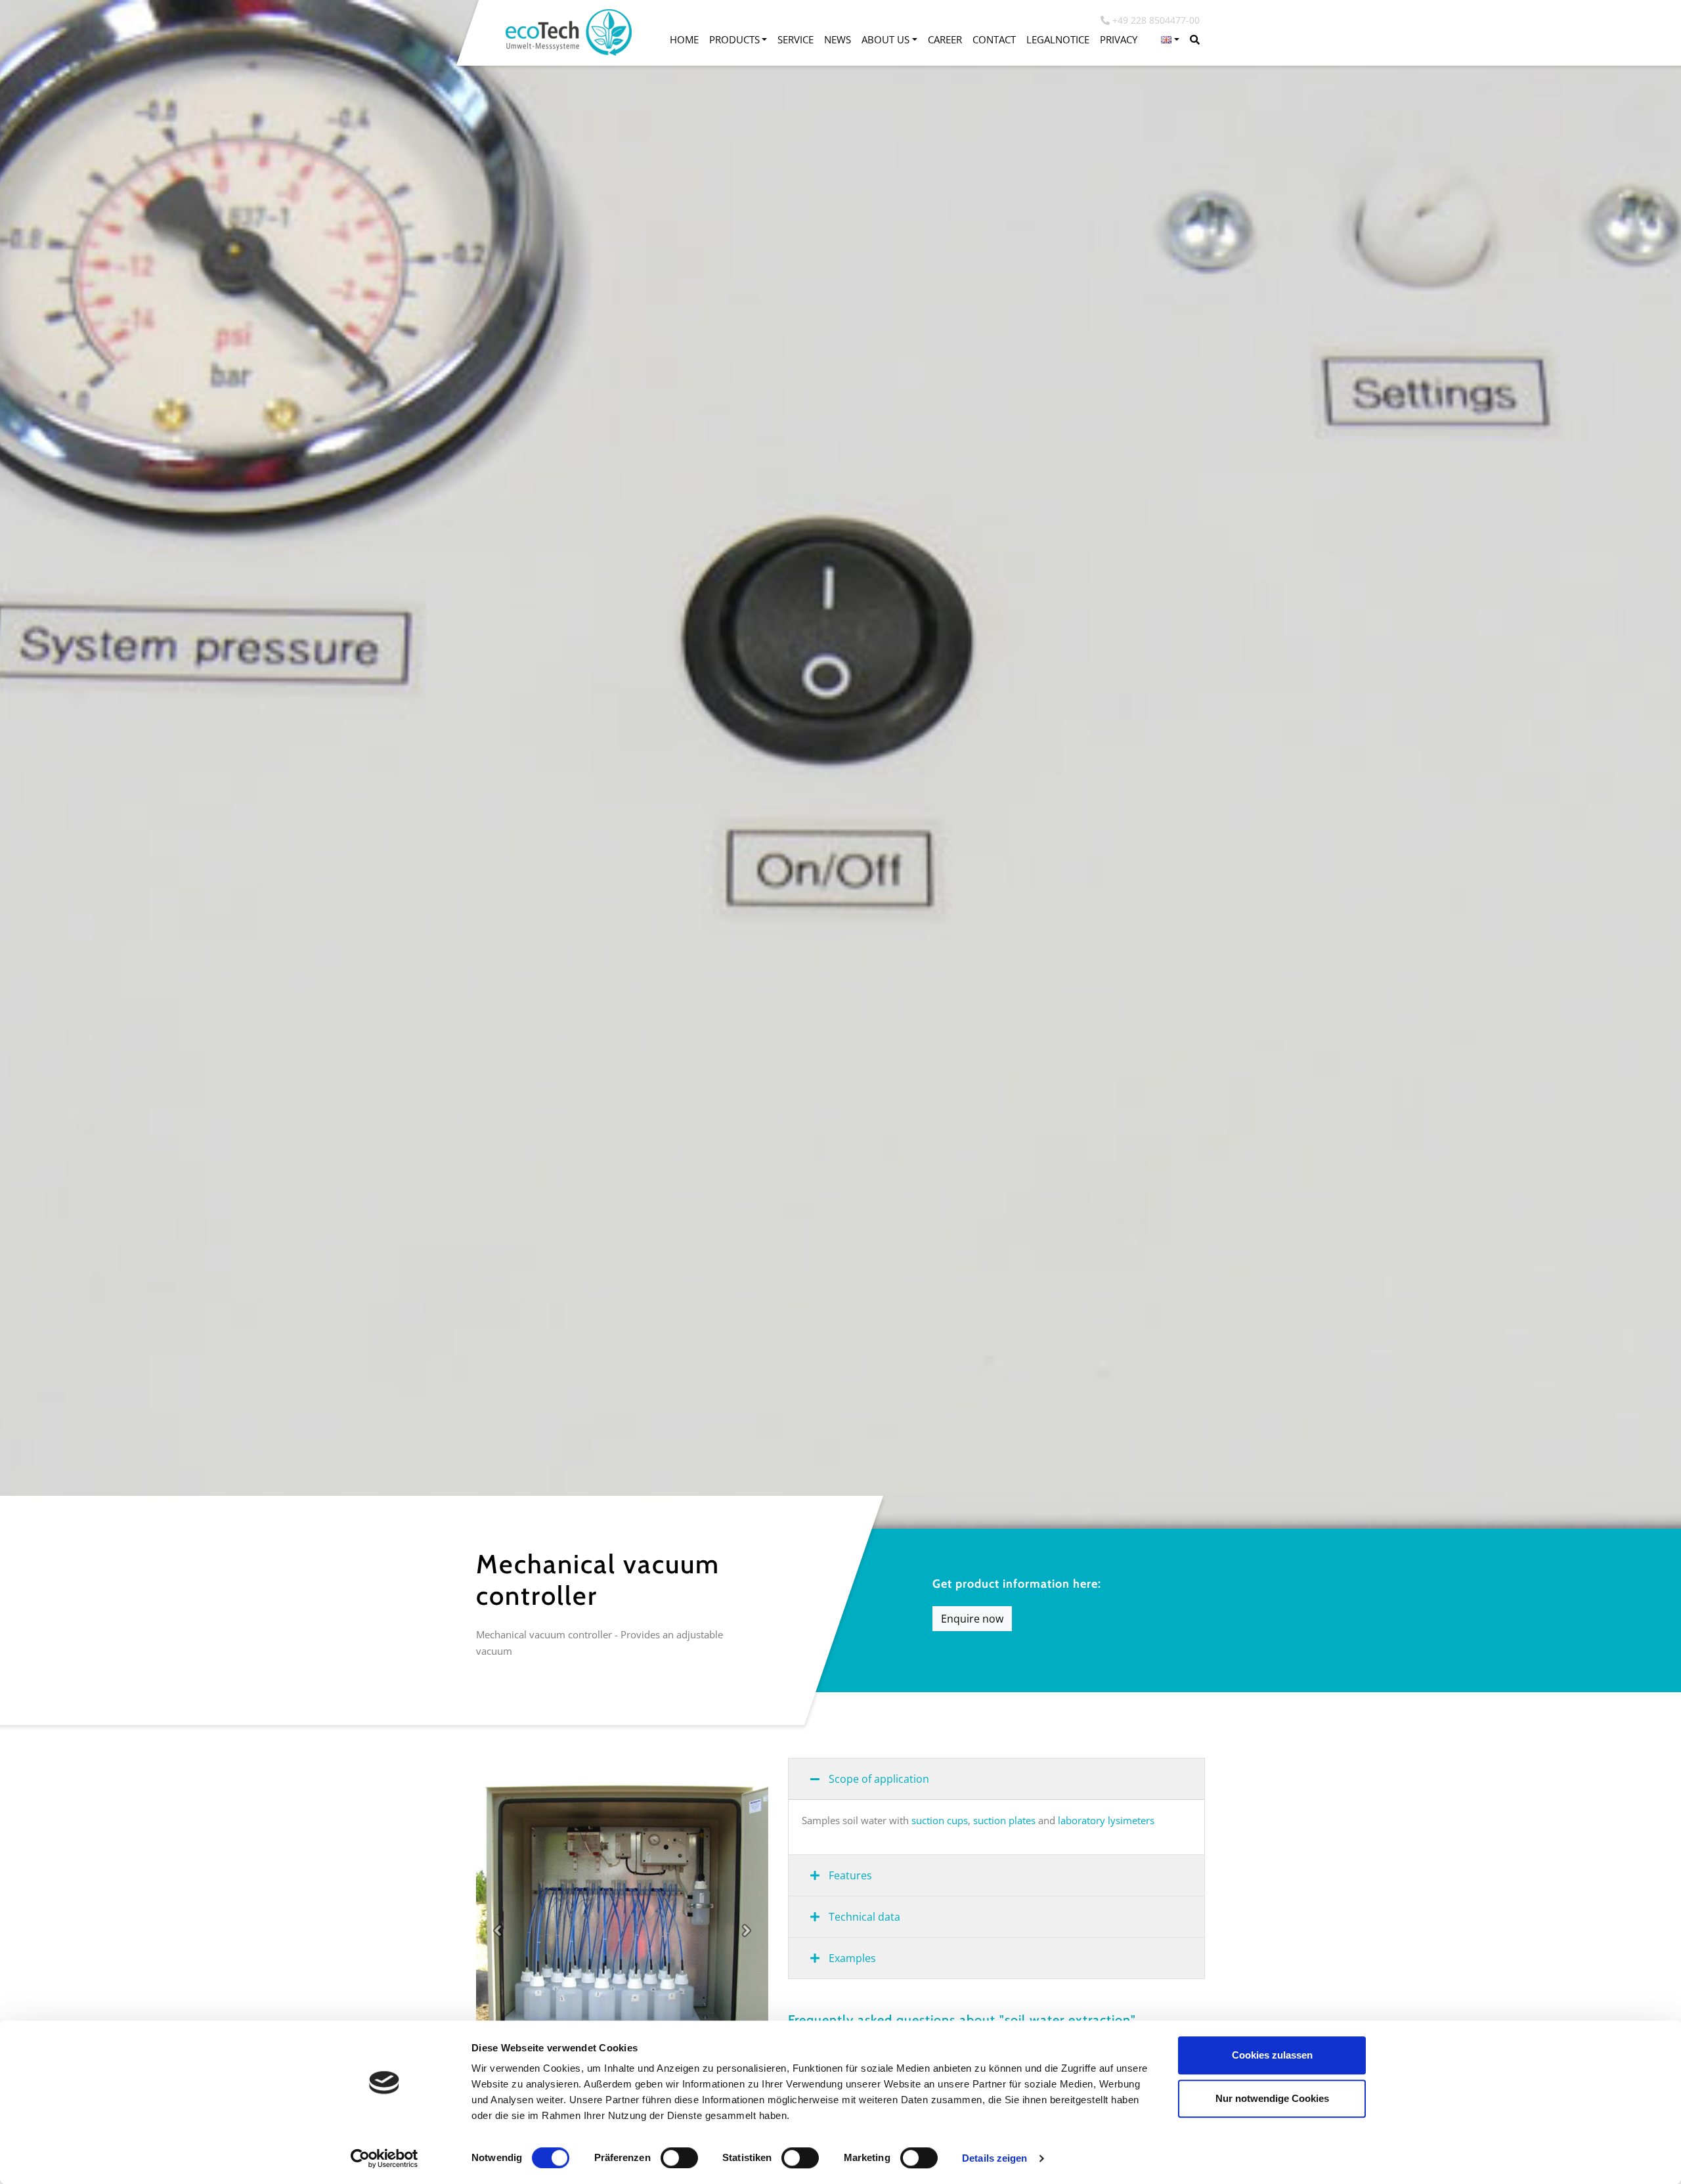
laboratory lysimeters (1106, 1820)
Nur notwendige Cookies (1272, 2098)
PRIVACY (1119, 39)
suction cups (940, 1820)
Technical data (863, 1917)
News (838, 39)
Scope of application (878, 1779)
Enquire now (972, 1619)
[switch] (679, 2158)
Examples (851, 1958)
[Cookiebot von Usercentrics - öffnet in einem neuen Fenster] (384, 2158)
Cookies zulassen (1272, 2055)
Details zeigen (994, 2158)
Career (945, 39)
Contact (994, 39)
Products (734, 39)
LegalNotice (1058, 39)
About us (885, 39)
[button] (1170, 40)
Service (796, 39)
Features (849, 1875)
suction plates (1006, 1820)
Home (684, 39)
